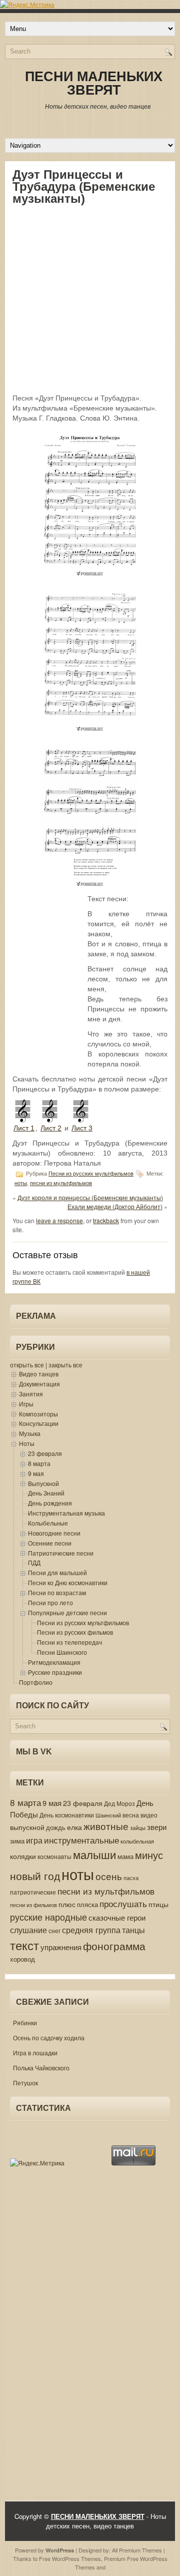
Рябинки (25, 2022)
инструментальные (81, 1840)
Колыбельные (48, 1523)
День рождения (50, 1503)
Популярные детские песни (67, 1612)
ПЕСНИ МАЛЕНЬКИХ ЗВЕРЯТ (94, 83)
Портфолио (36, 1682)
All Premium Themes (137, 2550)
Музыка (30, 1433)
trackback (106, 1220)
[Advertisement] (90, 299)
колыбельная (137, 1841)
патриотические (33, 1892)
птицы (158, 1904)
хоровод (22, 1959)
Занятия (31, 1394)
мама (125, 1856)
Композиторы (38, 1414)
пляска (87, 1904)
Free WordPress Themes (70, 2558)
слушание (28, 1930)
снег (54, 1931)
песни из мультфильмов (61, 1183)
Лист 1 (24, 1128)
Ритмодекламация (54, 1662)
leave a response (59, 1220)
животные (106, 1826)
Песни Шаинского (62, 1652)
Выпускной (43, 1483)
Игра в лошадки (35, 2053)
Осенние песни (50, 1543)
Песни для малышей (57, 1572)
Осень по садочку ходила (49, 2038)
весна (131, 1815)
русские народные (48, 1917)
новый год (35, 1876)
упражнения (61, 1947)
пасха (131, 1878)
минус (149, 1855)
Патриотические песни (61, 1553)
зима (17, 1841)
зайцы (138, 1828)
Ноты (27, 1443)
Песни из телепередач (69, 1642)
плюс (67, 1904)
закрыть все (65, 1365)
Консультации (39, 1423)
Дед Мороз (119, 1803)
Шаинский (108, 1815)
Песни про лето (50, 1602)
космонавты (54, 1857)
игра (34, 1840)
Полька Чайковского (41, 2068)
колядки (23, 1856)
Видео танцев (39, 1374)
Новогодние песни (54, 1533)
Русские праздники (55, 1672)
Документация (39, 1384)
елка (74, 1827)
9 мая (36, 1473)
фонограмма (114, 1946)
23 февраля (45, 1453)
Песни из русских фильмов (75, 1632)
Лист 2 (51, 1128)
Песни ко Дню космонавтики (68, 1582)
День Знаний (46, 1493)
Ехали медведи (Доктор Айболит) (115, 1206)
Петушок (25, 2083)
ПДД (34, 1562)
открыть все (27, 1365)
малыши (94, 1854)
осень (109, 1876)
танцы (133, 1930)
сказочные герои (117, 1917)
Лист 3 (82, 1128)
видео (149, 1815)
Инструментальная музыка (66, 1513)
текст (24, 1945)
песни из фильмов (33, 1905)
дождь (56, 1827)
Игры (26, 1404)
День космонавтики (67, 1815)
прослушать (123, 1904)
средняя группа (91, 1930)
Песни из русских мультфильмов (91, 1174)
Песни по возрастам (57, 1592)
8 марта (39, 1463)
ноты (21, 1183)
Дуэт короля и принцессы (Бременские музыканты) (90, 1197)
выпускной (27, 1827)
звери (157, 1827)
